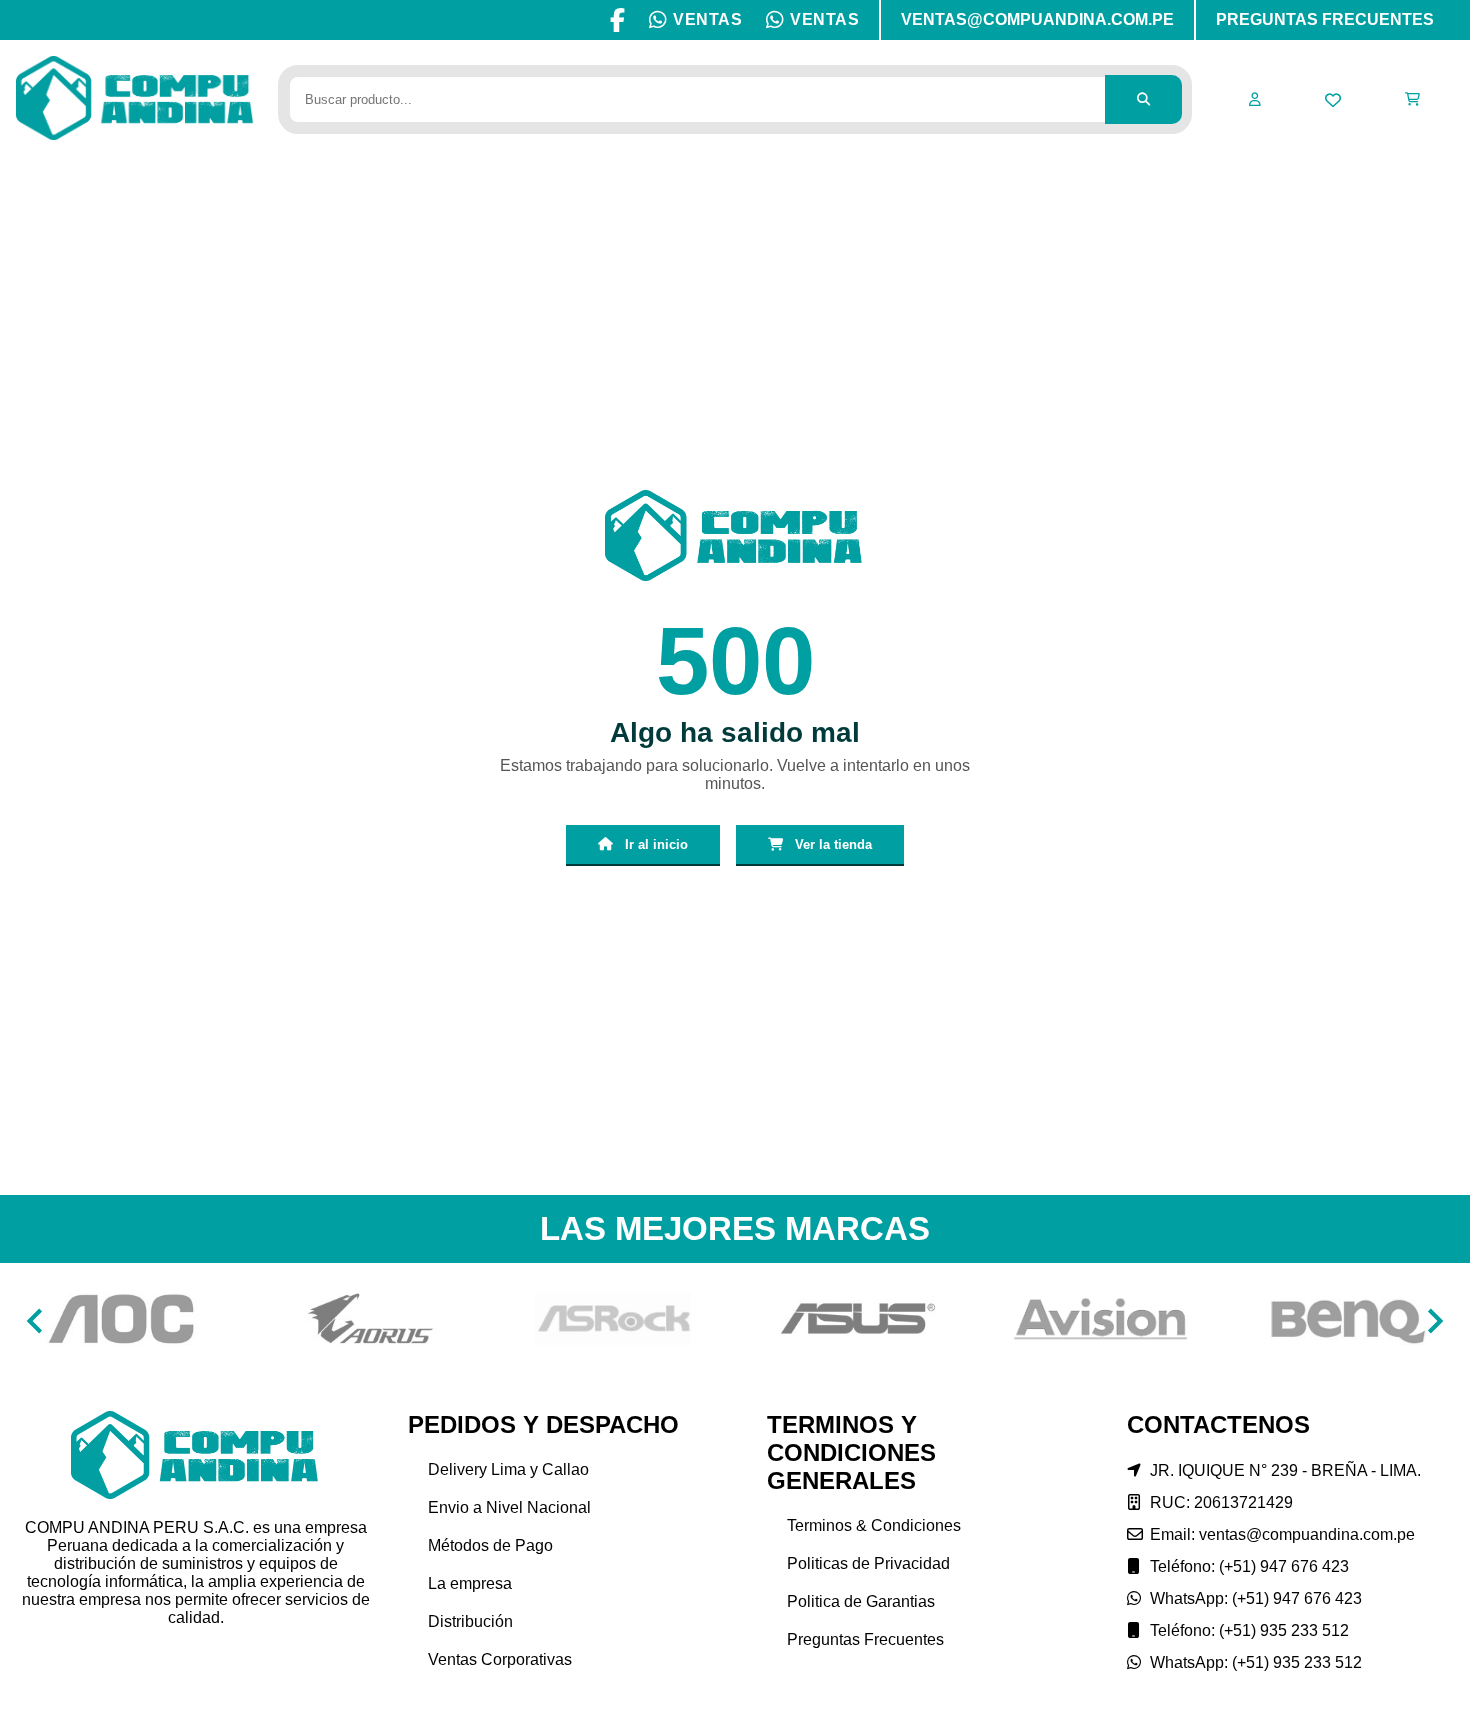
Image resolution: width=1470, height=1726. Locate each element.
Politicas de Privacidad (868, 1563)
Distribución (470, 1621)
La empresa (470, 1583)
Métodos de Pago (490, 1545)
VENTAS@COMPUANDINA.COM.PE (1037, 19)
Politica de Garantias (861, 1601)
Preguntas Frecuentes (865, 1639)
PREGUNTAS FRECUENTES (1325, 19)
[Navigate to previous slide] (35, 1321)
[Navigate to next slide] (1435, 1321)
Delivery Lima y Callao (508, 1469)
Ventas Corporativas (500, 1659)
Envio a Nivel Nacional (509, 1507)
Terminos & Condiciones (874, 1525)
